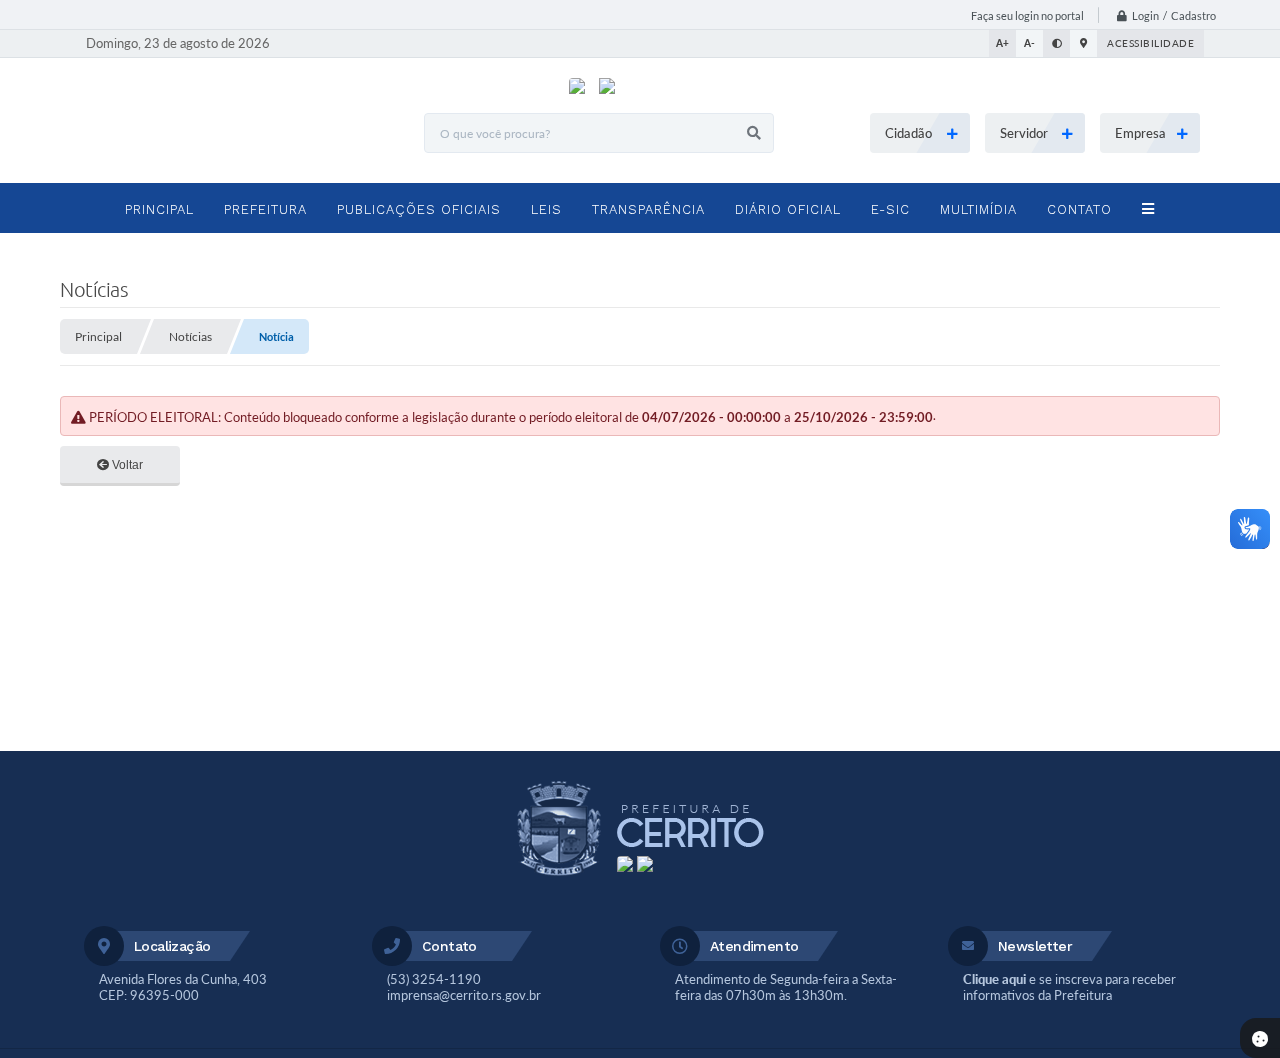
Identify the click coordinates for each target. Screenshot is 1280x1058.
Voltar (126, 465)
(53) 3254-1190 (434, 979)
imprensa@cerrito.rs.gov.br (464, 995)
